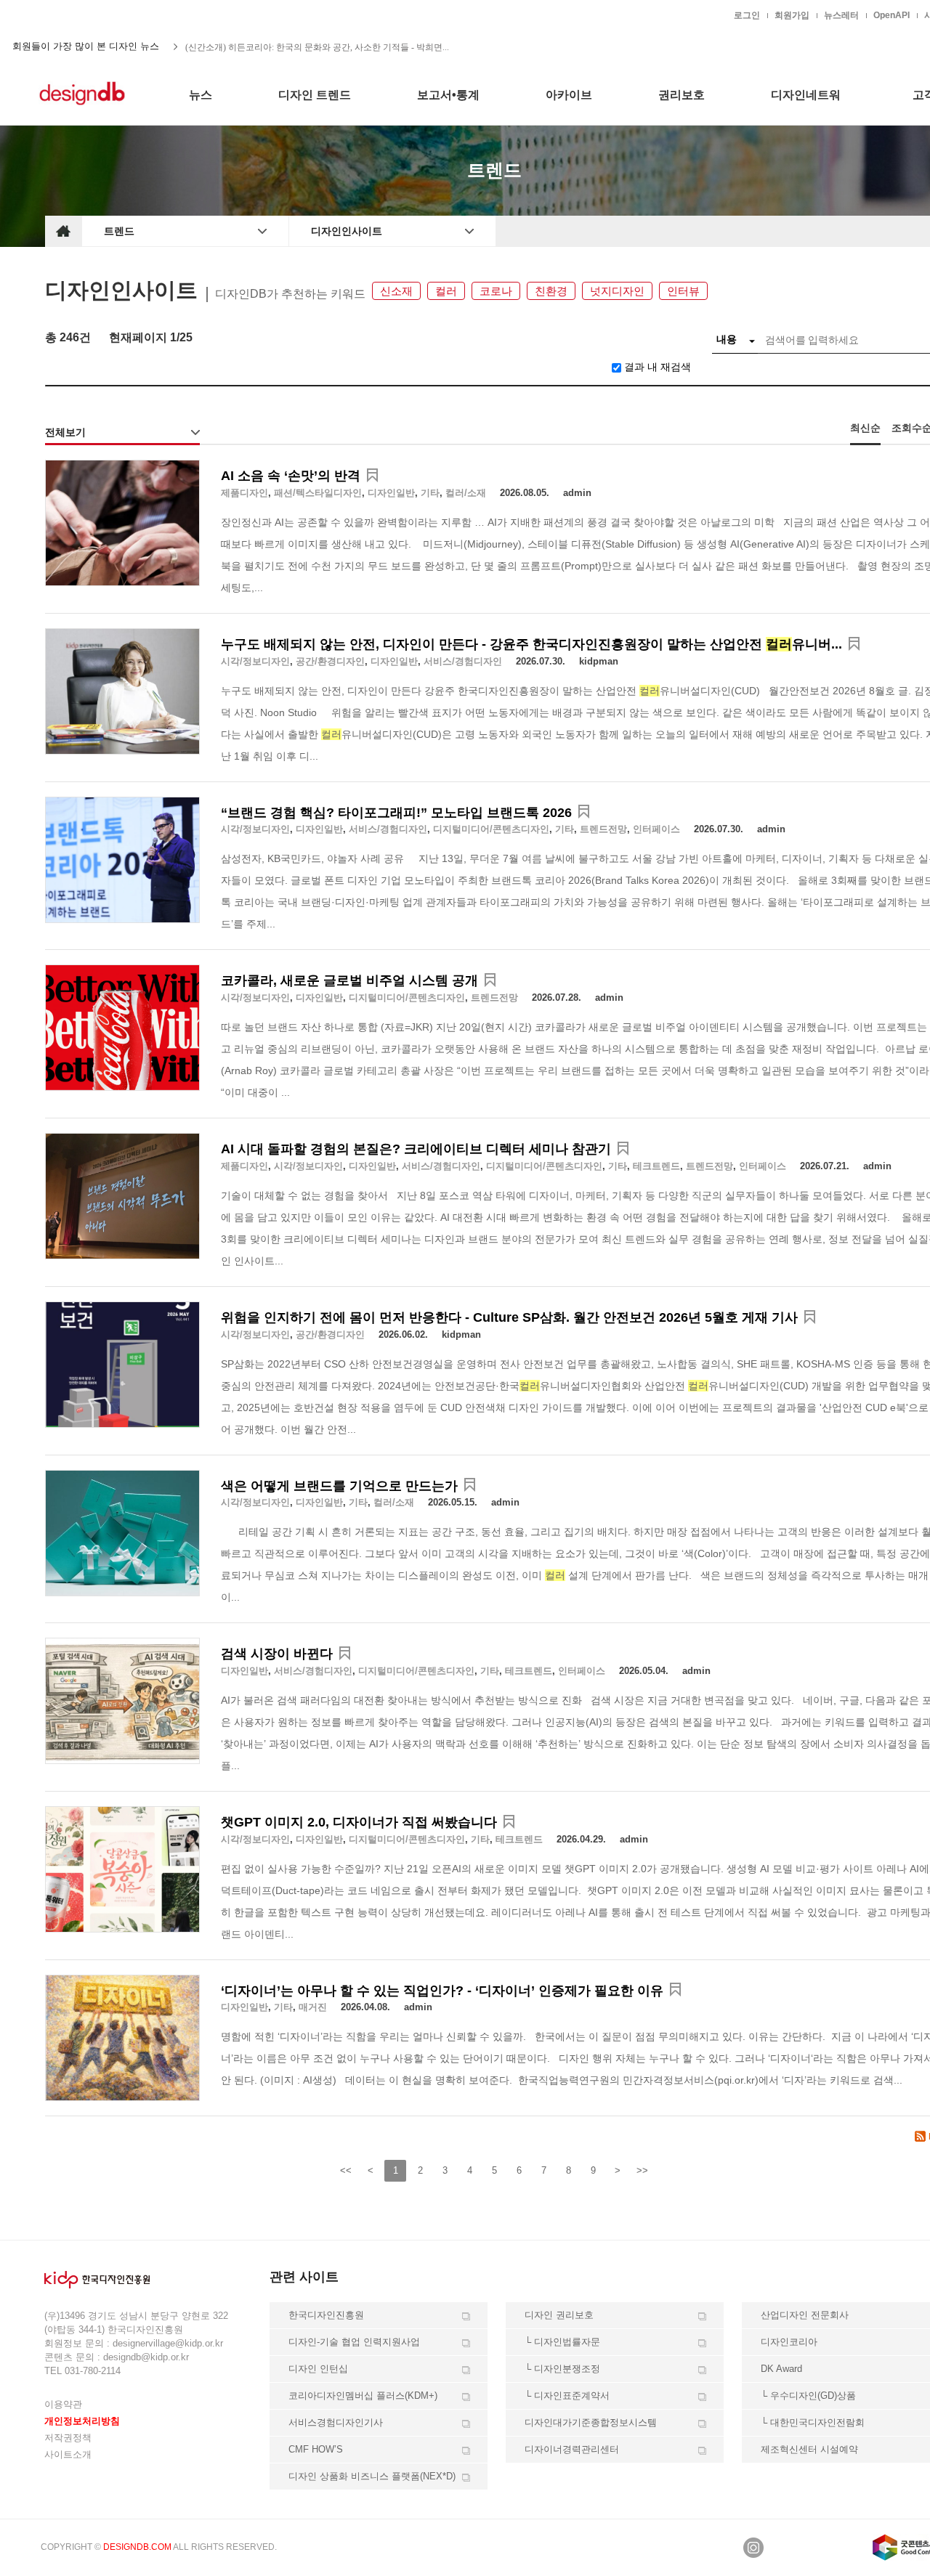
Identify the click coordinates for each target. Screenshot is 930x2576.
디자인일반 (391, 493)
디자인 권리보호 (559, 2315)
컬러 (446, 291)
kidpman (599, 661)
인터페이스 (656, 829)
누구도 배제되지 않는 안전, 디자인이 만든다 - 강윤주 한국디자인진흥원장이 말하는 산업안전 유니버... (531, 644)
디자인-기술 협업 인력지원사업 (354, 2342)
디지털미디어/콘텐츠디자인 (491, 829)
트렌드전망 (603, 829)
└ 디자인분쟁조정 (562, 2369)
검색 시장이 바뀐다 (277, 1654)
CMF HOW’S (316, 2449)
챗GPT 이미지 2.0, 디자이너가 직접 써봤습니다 (359, 1822)
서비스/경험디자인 (463, 661)
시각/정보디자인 (255, 661)
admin (577, 493)
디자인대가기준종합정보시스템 (591, 2422)
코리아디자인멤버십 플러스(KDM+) (363, 2396)
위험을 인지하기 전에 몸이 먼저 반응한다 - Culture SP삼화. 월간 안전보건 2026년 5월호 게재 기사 (509, 1317)
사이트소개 (68, 2454)
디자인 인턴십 (318, 2369)
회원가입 (792, 15)
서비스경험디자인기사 (336, 2422)
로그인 (747, 15)
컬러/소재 (466, 493)
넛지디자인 (617, 291)
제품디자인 (244, 493)
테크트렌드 (656, 1166)
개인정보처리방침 (82, 2421)
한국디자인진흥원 (76, 15)
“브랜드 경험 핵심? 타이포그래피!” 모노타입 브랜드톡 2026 (396, 813)
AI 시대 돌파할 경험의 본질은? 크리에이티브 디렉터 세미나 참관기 (416, 1149)
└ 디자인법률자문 (562, 2342)
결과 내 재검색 (658, 367)
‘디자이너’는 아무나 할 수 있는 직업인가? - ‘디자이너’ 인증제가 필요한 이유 (442, 1991)
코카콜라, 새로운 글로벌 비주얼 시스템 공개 (349, 980)
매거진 (313, 2007)
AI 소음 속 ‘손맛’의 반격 (291, 476)
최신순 (865, 428)
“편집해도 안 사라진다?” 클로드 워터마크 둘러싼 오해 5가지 (301, 48)
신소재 (396, 291)
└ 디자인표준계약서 (567, 2396)
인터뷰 (683, 291)
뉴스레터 (841, 15)
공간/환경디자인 (330, 661)
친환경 (551, 291)
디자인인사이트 (347, 231)
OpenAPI (891, 15)
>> (642, 2170)
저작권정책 (68, 2438)
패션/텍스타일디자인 (318, 493)
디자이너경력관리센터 (572, 2449)
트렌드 (119, 231)
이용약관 (63, 2404)
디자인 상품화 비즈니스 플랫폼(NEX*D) (372, 2476)
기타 (430, 493)
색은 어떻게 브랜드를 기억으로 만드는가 (339, 1486)
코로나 (496, 291)
